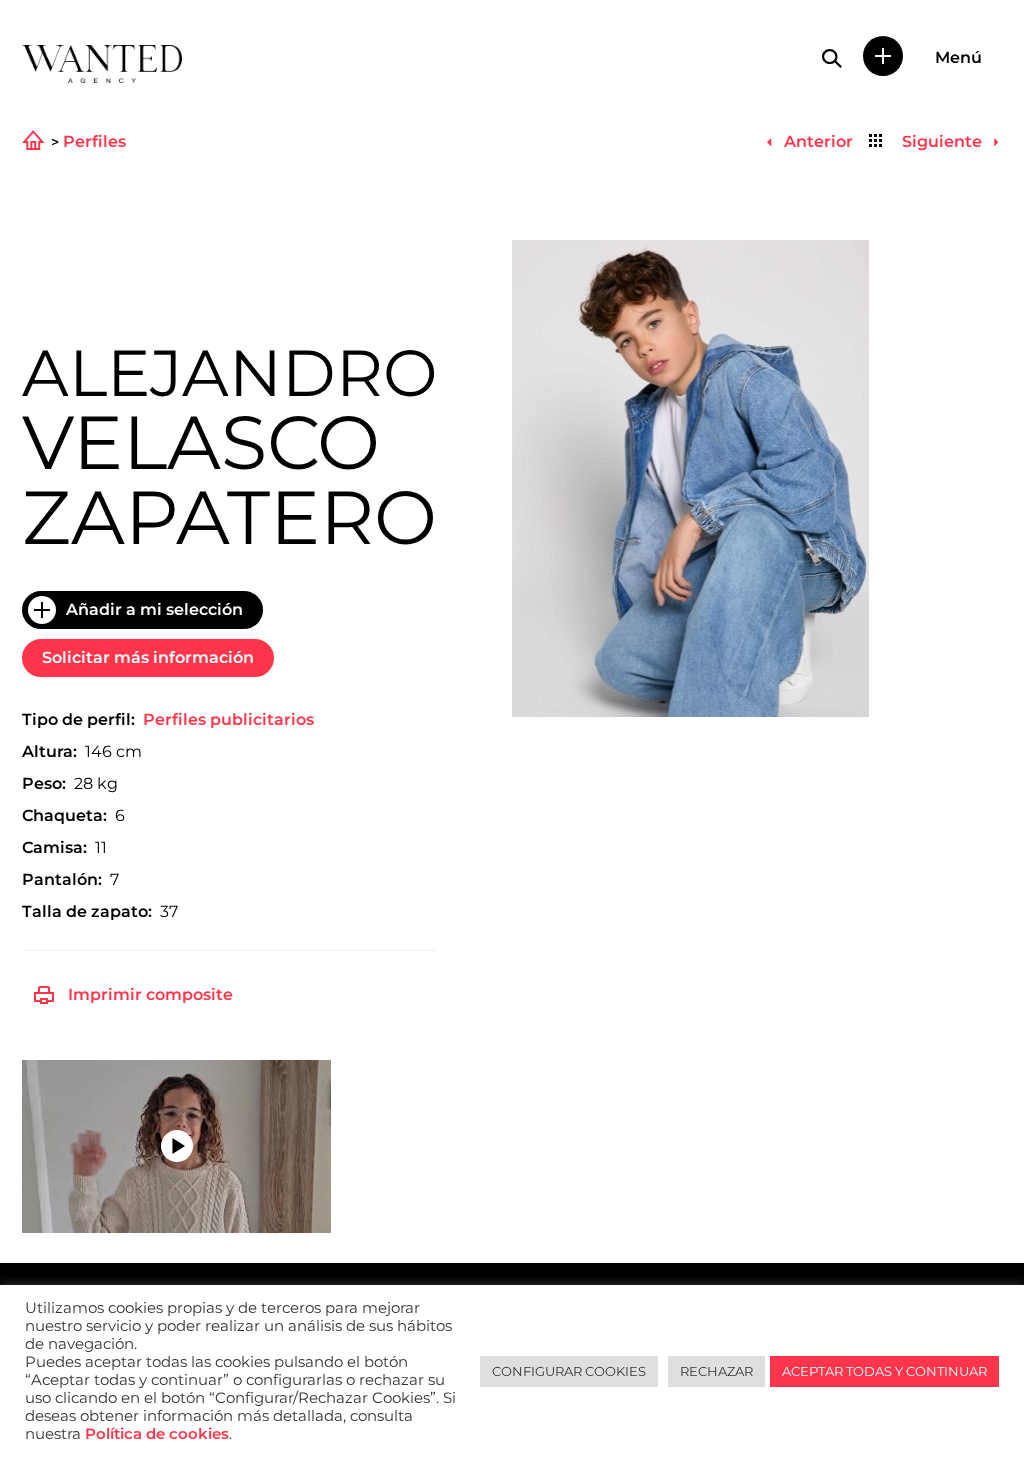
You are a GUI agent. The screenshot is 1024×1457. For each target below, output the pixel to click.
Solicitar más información (148, 657)
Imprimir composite (150, 994)
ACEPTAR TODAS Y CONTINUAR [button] (884, 1371)
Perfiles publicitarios (228, 719)
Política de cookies (157, 1434)
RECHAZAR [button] (716, 1371)
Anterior (816, 141)
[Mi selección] (883, 56)
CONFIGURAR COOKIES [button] (569, 1371)
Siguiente (944, 141)
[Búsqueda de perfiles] (832, 58)
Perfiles (94, 142)
